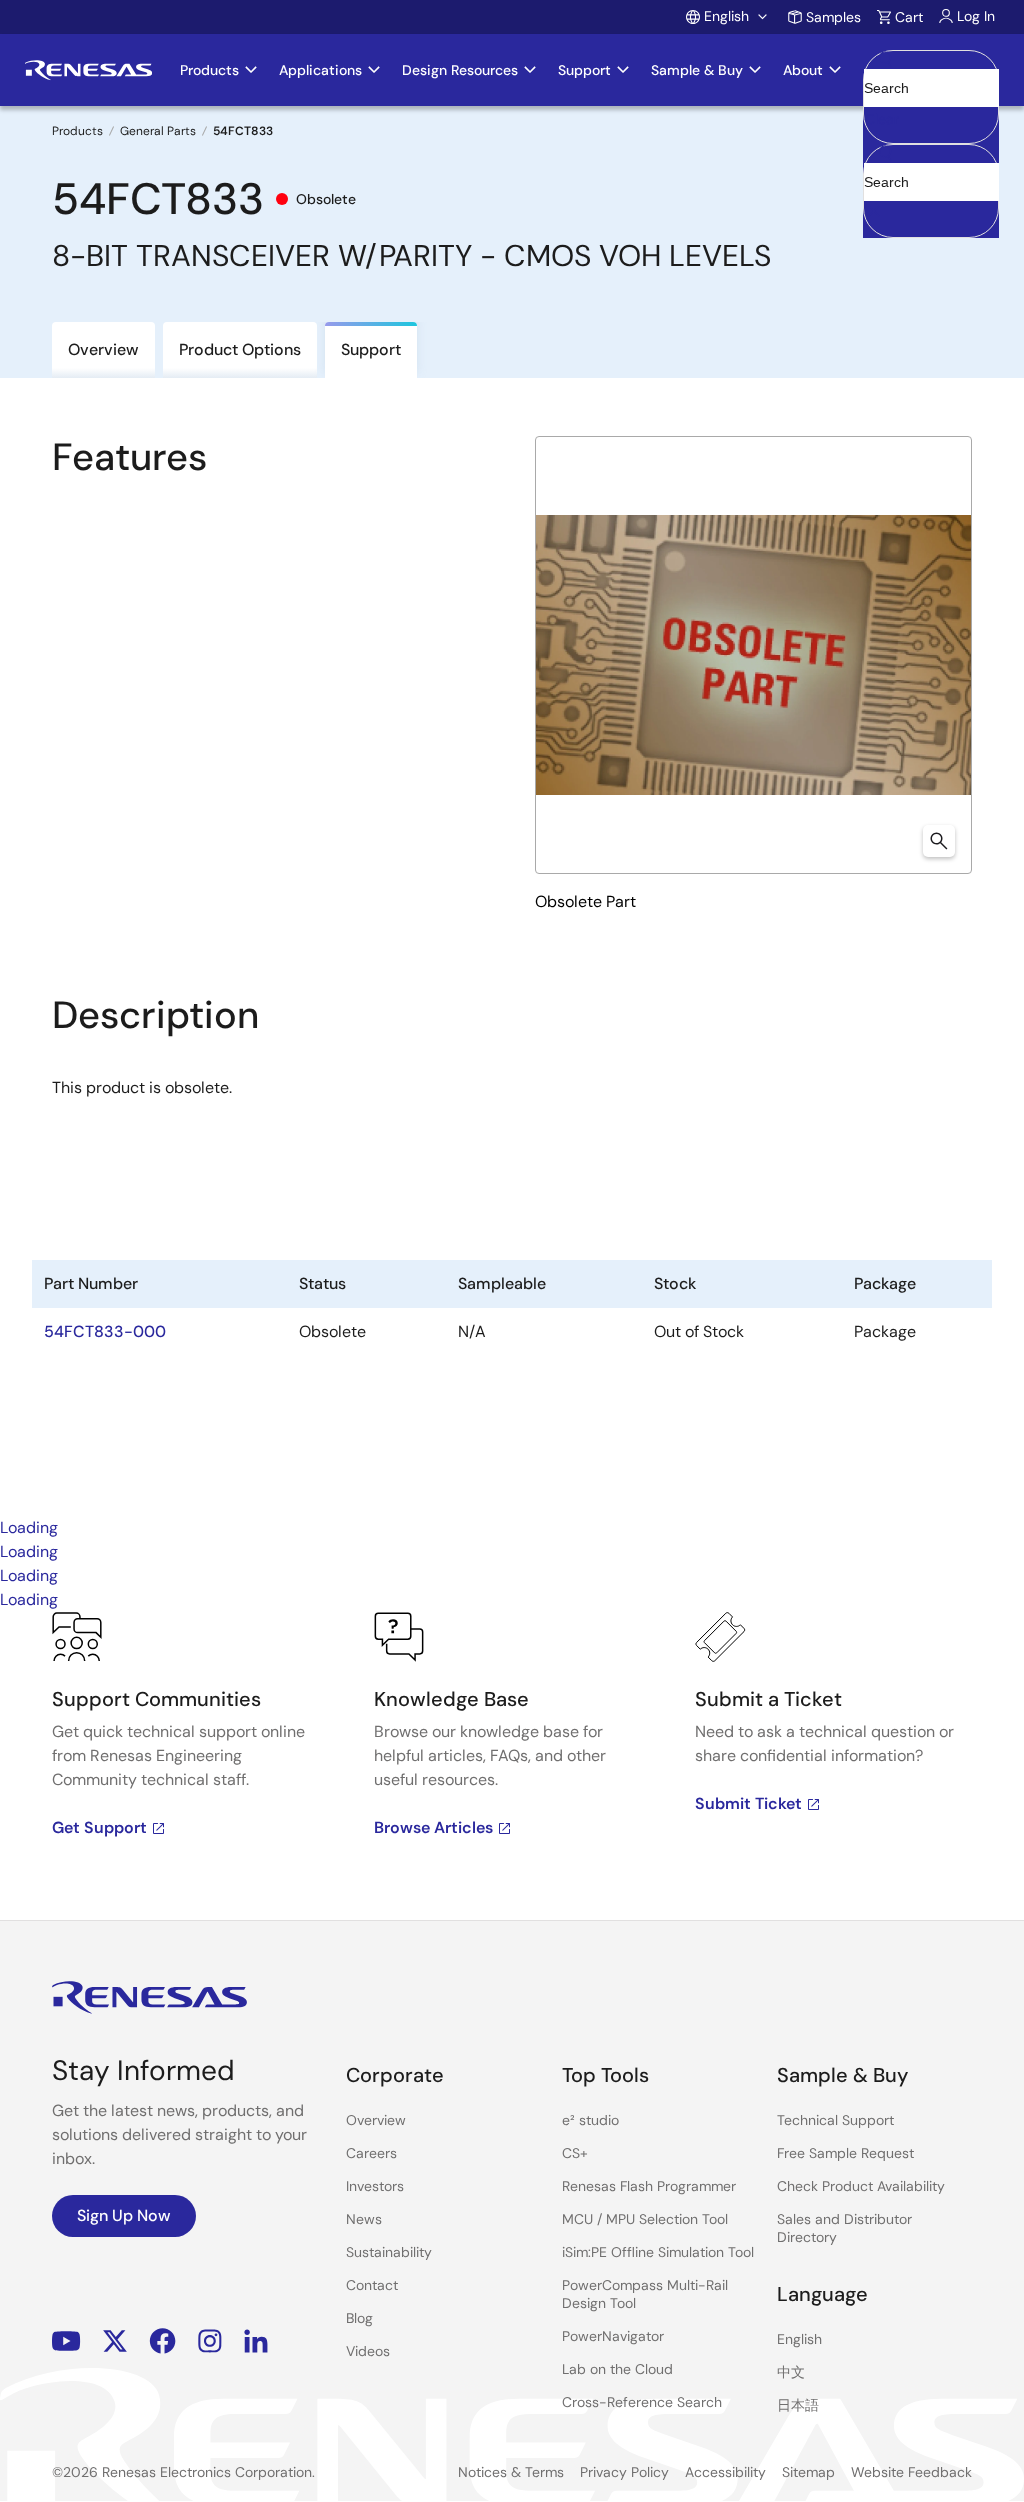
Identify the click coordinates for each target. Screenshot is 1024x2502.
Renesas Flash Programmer (649, 2186)
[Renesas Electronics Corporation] (88, 70)
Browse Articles (433, 1827)
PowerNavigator (613, 2336)
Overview (376, 2120)
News (364, 2219)
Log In (976, 16)
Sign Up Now (124, 2215)
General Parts (158, 131)
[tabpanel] (512, 1766)
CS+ (575, 2153)
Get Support (99, 1827)
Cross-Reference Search (642, 2402)
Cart (909, 17)
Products (77, 131)
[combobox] (931, 191)
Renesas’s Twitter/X (115, 2340)
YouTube (66, 2340)
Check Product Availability (861, 2186)
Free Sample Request (845, 2153)
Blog (359, 2318)
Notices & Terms (511, 2472)
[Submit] (885, 154)
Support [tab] (371, 349)
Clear (882, 119)
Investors (375, 2186)
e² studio (590, 2120)
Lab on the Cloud (617, 2369)
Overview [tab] (103, 349)
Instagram (210, 2340)
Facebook (162, 2340)
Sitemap (808, 2472)
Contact (372, 2285)
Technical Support (835, 2120)
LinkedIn (256, 2340)
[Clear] (881, 212)
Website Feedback (911, 2472)
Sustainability (389, 2252)
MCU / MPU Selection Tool (645, 2219)
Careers (371, 2153)
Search (931, 70)
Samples (833, 17)
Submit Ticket (748, 1803)
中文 (791, 2372)
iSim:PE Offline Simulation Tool (658, 2252)
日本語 (798, 2405)
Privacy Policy (624, 2472)
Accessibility (725, 2472)
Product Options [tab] (240, 349)
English (799, 2339)
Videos (368, 2351)
